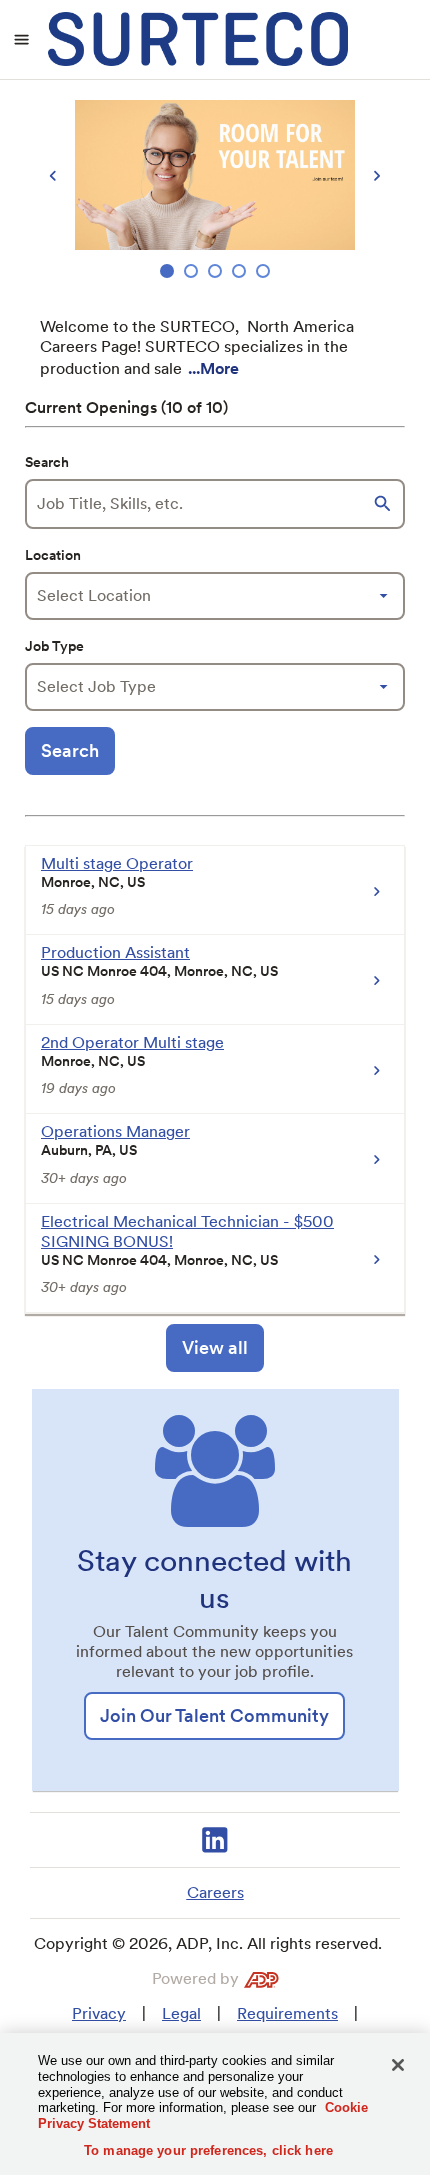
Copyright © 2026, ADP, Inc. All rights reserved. (208, 1943)
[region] (215, 191)
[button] (385, 504)
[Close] (398, 2065)
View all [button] (215, 1347)
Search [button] (70, 750)
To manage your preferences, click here (208, 2150)
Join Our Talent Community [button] (214, 1715)
